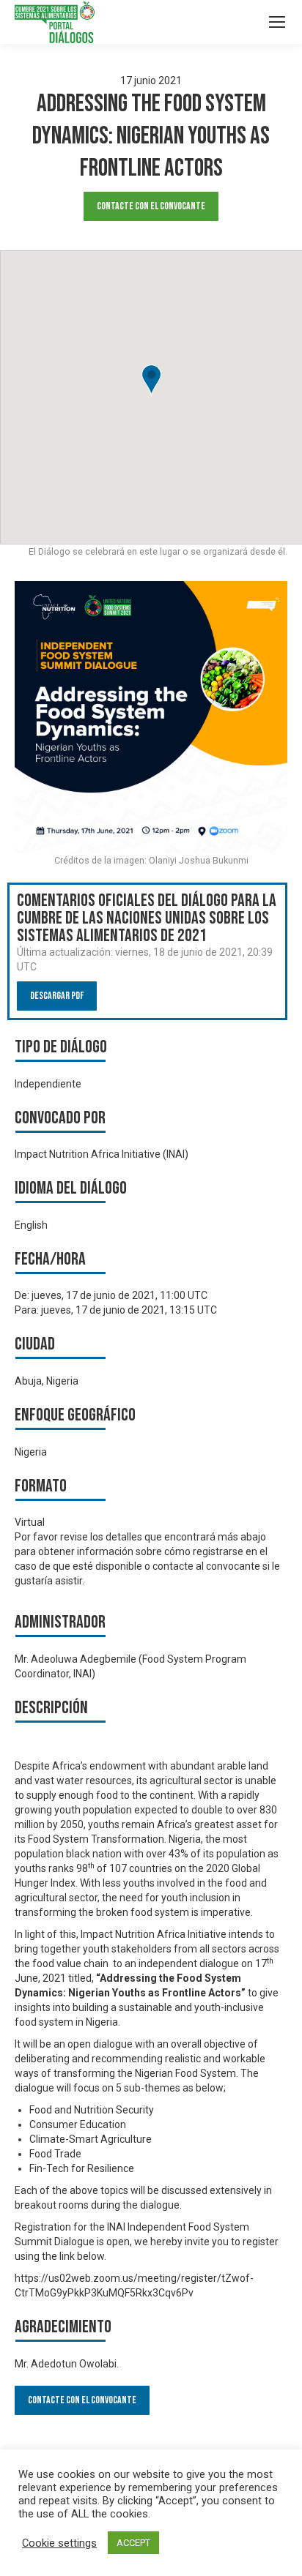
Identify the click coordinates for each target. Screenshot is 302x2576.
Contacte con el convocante (151, 206)
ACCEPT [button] (133, 2543)
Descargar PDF (57, 996)
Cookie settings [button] (59, 2543)
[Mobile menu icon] (277, 22)
